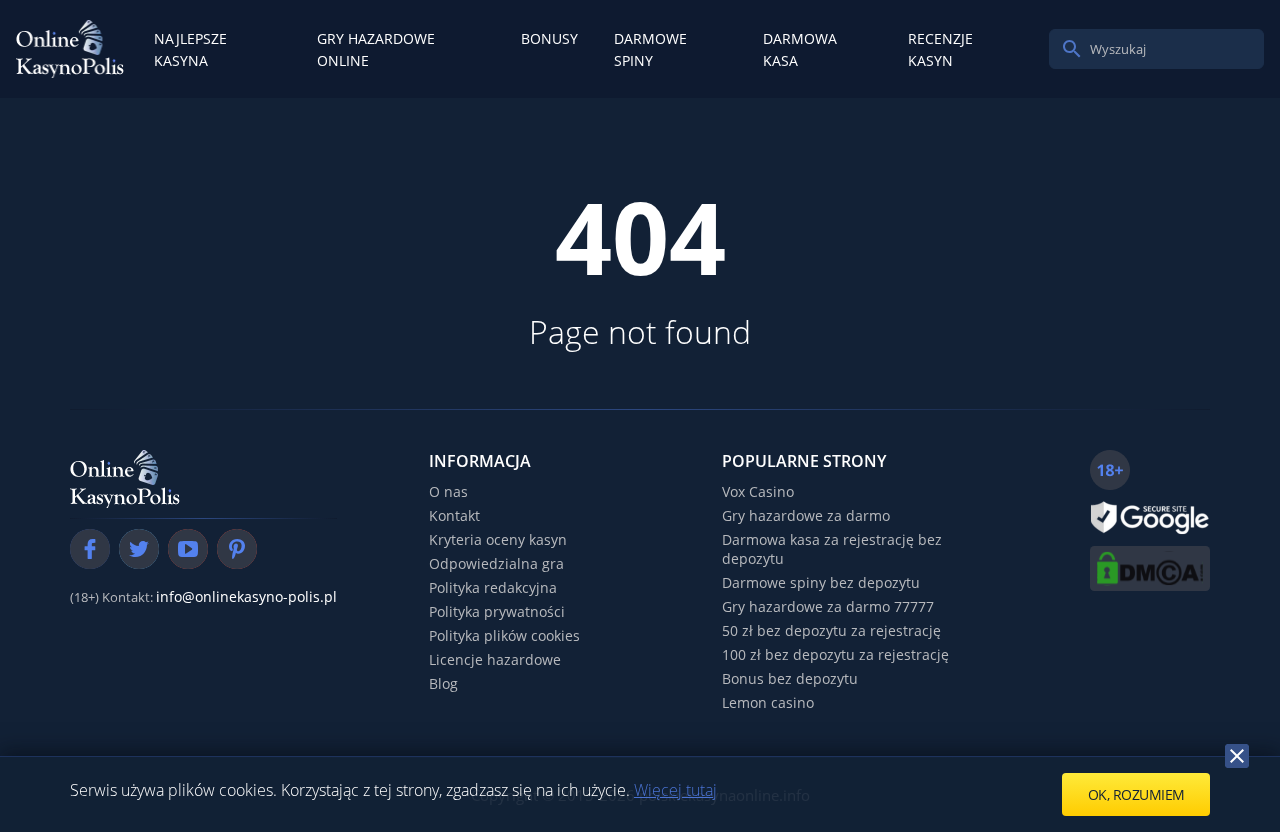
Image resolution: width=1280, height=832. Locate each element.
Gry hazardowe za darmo (806, 515)
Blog (443, 683)
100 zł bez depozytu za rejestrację (835, 654)
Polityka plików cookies (504, 635)
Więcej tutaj (675, 790)
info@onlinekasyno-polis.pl (246, 596)
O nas (448, 491)
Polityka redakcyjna (493, 587)
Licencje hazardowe (495, 659)
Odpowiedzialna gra (496, 563)
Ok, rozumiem (1136, 794)
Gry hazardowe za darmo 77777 (828, 606)
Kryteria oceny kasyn (498, 539)
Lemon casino (768, 702)
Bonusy (549, 38)
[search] (1072, 49)
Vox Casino (758, 491)
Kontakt (454, 515)
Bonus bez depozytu (790, 678)
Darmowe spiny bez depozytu (821, 582)
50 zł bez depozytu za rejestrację (831, 630)
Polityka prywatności (497, 611)
